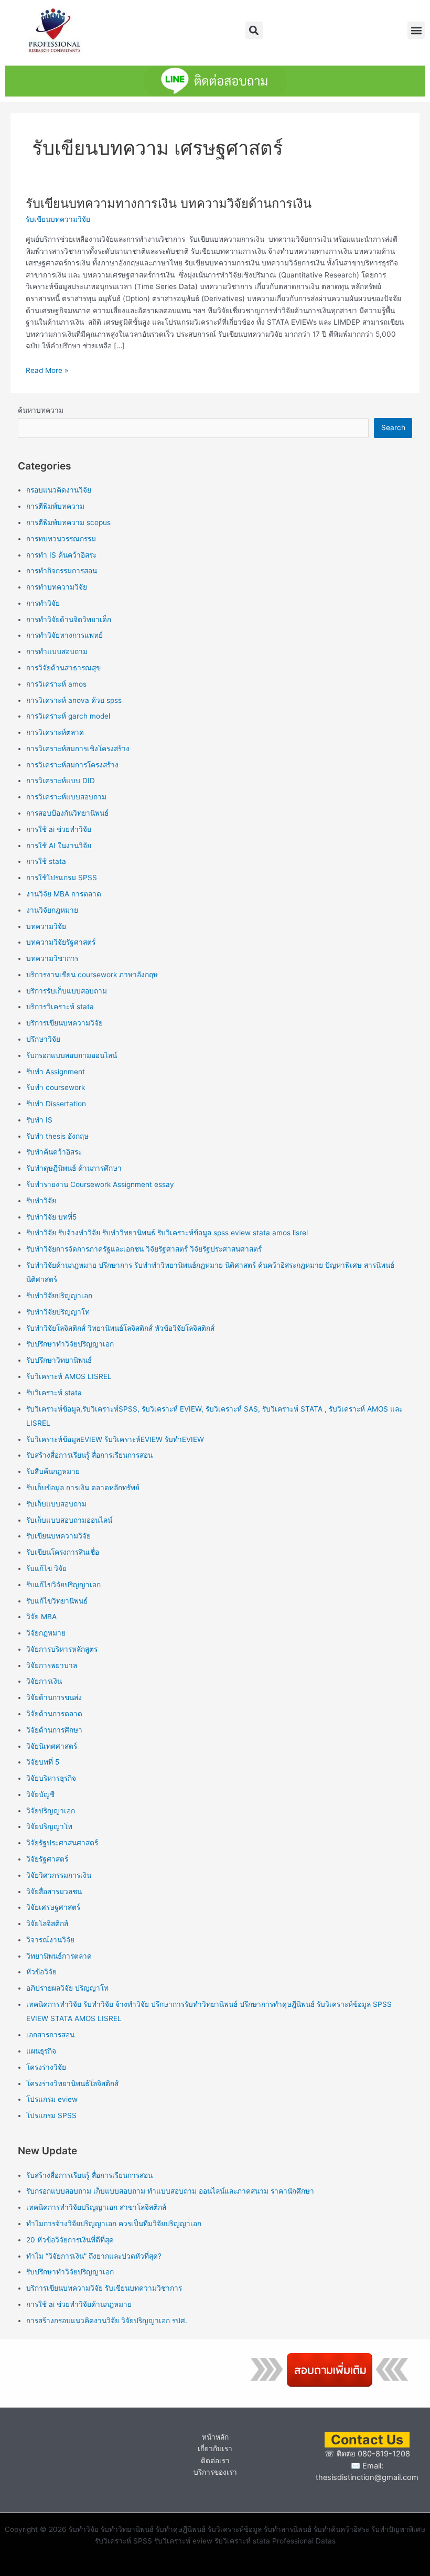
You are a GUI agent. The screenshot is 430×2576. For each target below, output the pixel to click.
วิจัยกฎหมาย (46, 1633)
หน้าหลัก (215, 2437)
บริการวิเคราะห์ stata (60, 1007)
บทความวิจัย (46, 926)
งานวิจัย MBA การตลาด (64, 894)
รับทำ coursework (56, 1087)
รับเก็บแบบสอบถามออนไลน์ (69, 1520)
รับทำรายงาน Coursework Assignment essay (100, 1184)
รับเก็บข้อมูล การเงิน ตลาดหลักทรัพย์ (83, 1488)
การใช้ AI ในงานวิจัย (59, 846)
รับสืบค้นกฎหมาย (53, 1471)
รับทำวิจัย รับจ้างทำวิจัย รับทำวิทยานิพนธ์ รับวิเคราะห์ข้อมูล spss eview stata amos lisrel (167, 1233)
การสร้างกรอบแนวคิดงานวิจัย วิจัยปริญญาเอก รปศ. (107, 2321)
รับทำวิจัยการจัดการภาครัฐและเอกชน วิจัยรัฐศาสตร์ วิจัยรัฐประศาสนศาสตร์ (144, 1249)
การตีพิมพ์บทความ (55, 506)
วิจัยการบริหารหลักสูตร (62, 1649)
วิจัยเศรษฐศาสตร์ (53, 1907)
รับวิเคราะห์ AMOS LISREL (69, 1376)
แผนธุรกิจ (41, 2051)
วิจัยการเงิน (44, 1681)
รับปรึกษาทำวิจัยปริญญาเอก (70, 1344)
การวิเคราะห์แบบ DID (61, 781)
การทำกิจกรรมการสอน (62, 571)
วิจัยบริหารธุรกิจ (51, 1778)
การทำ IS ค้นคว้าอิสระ (61, 555)
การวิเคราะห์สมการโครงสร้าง (72, 765)
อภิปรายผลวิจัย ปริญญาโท (67, 1988)
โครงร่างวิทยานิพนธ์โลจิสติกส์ (72, 2083)
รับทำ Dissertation (56, 1104)
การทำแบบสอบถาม (57, 651)
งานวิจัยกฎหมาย (52, 910)
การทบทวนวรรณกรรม (61, 539)
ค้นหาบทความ (41, 410)
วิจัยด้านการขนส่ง (54, 1697)
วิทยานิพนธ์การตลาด (59, 1956)
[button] (254, 30)
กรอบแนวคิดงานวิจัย (59, 490)
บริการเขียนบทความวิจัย (64, 1023)
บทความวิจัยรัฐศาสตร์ (61, 942)
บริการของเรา (215, 2472)
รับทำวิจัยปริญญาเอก (59, 1296)
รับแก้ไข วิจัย (46, 1568)
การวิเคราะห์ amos (56, 684)
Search (393, 427)
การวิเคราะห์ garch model (68, 716)
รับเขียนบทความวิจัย (58, 219)
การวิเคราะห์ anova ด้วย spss (74, 700)
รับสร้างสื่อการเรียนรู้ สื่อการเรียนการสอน (89, 1455)
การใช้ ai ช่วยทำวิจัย (59, 829)
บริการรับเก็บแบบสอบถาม (67, 991)
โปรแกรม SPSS (51, 2115)
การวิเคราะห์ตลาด (55, 732)
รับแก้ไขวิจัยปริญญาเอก (63, 1585)
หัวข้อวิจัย (41, 1972)
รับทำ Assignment (56, 1072)
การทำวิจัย (43, 603)
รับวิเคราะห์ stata (54, 1393)
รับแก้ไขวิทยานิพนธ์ (57, 1601)
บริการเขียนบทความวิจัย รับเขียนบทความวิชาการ (104, 2288)
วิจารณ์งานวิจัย (50, 1940)
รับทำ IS (39, 1120)
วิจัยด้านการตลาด (54, 1714)
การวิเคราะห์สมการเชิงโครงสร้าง (78, 749)
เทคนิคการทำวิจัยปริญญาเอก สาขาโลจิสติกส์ (96, 2207)
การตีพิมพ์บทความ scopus (68, 522)
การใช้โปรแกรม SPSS (62, 878)
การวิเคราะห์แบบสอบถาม (66, 797)
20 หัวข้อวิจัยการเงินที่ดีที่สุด (70, 2240)
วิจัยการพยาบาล (52, 1665)
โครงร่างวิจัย (46, 2067)
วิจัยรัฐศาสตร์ (47, 1859)
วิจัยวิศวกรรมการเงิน (59, 1875)
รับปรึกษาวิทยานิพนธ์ (59, 1360)
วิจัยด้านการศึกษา (54, 1730)
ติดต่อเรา (215, 2461)
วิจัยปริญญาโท (49, 1826)
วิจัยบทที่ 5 (43, 1762)
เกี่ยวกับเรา (215, 2449)
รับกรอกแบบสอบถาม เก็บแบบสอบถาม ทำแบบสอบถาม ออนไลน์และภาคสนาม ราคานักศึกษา (170, 2191)
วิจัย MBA (41, 1617)
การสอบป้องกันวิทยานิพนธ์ (67, 813)
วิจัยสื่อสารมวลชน (54, 1891)
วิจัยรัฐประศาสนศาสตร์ (62, 1843)
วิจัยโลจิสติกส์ (47, 1923)
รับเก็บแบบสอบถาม (56, 1504)
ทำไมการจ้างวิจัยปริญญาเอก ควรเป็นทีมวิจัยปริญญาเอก (114, 2224)
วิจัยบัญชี (40, 1794)
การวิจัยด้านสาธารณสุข (63, 668)
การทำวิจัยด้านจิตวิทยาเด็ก (69, 619)
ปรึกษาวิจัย (43, 1039)
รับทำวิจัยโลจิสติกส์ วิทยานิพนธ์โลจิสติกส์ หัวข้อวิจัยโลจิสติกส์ (120, 1328)
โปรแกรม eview (52, 2099)
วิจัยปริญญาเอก (51, 1811)
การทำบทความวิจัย (57, 587)
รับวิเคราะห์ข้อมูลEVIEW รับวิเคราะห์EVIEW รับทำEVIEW (115, 1439)
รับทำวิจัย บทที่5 (51, 1217)
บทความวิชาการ (52, 958)
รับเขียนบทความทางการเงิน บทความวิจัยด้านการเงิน (169, 203)
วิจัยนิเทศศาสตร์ (52, 1746)
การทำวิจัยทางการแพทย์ (64, 635)
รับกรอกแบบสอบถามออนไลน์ (72, 1055)
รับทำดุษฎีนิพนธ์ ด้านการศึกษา (74, 1168)
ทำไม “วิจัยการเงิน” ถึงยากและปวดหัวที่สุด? (94, 2256)
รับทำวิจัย (41, 1201)
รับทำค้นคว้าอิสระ (54, 1152)
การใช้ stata (46, 861)
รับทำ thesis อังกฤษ (57, 1136)
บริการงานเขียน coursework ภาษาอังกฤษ (92, 975)
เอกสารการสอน (50, 2035)
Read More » (47, 370)
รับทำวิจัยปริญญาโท (58, 1312)
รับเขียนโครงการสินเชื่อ (63, 1552)
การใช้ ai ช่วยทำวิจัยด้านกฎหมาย (79, 2304)
